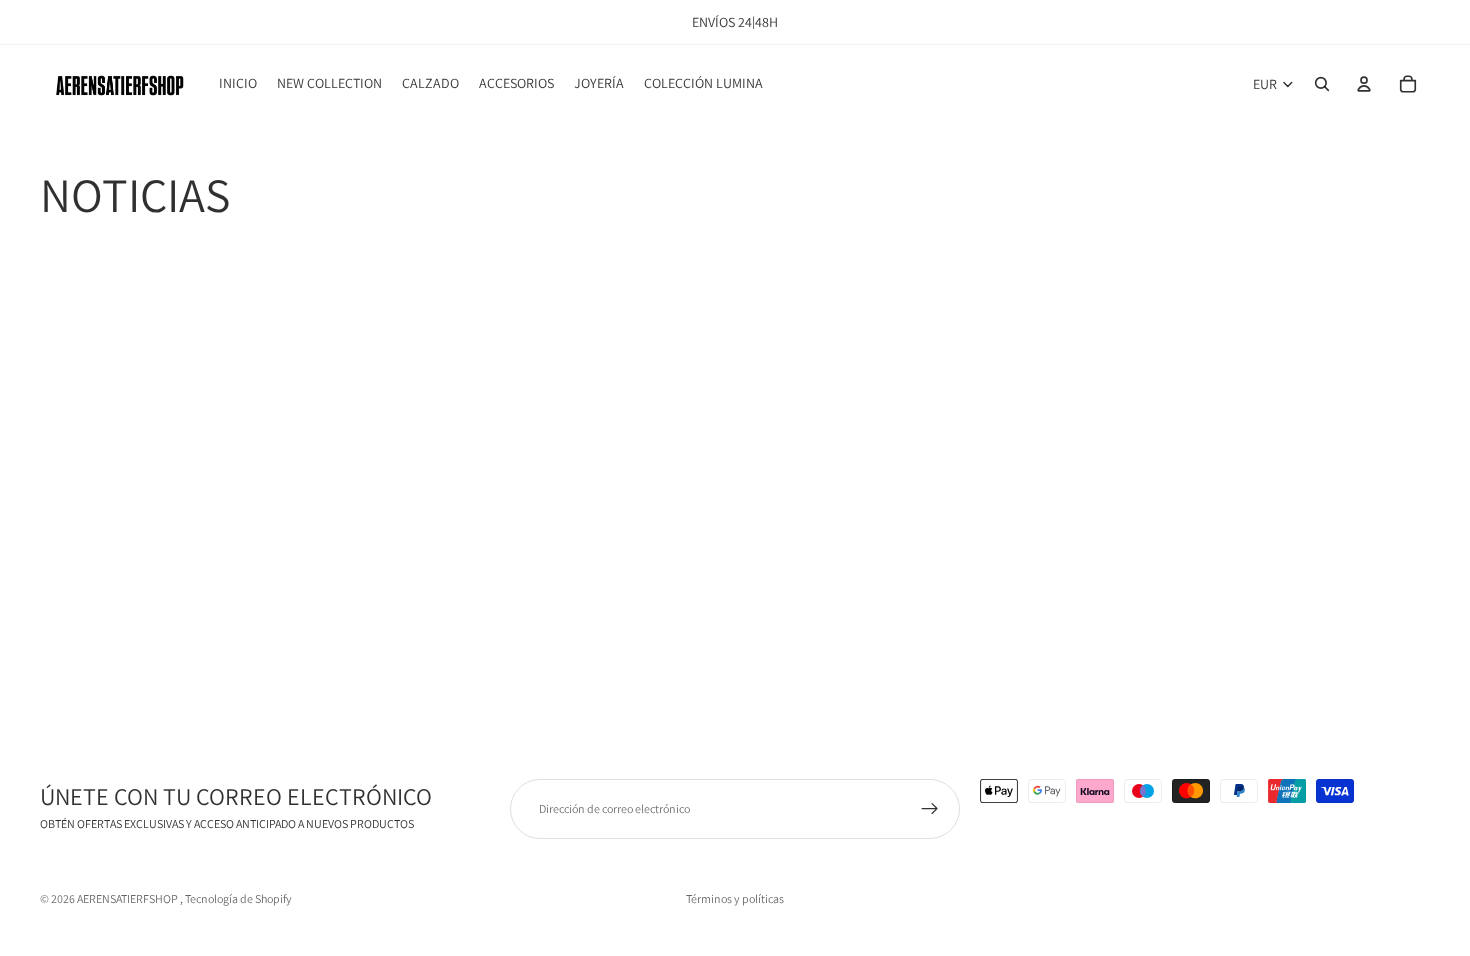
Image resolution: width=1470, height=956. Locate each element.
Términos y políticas (735, 898)
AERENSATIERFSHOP (128, 898)
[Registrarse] (930, 809)
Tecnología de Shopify (238, 898)
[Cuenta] (1364, 84)
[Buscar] (1322, 84)
